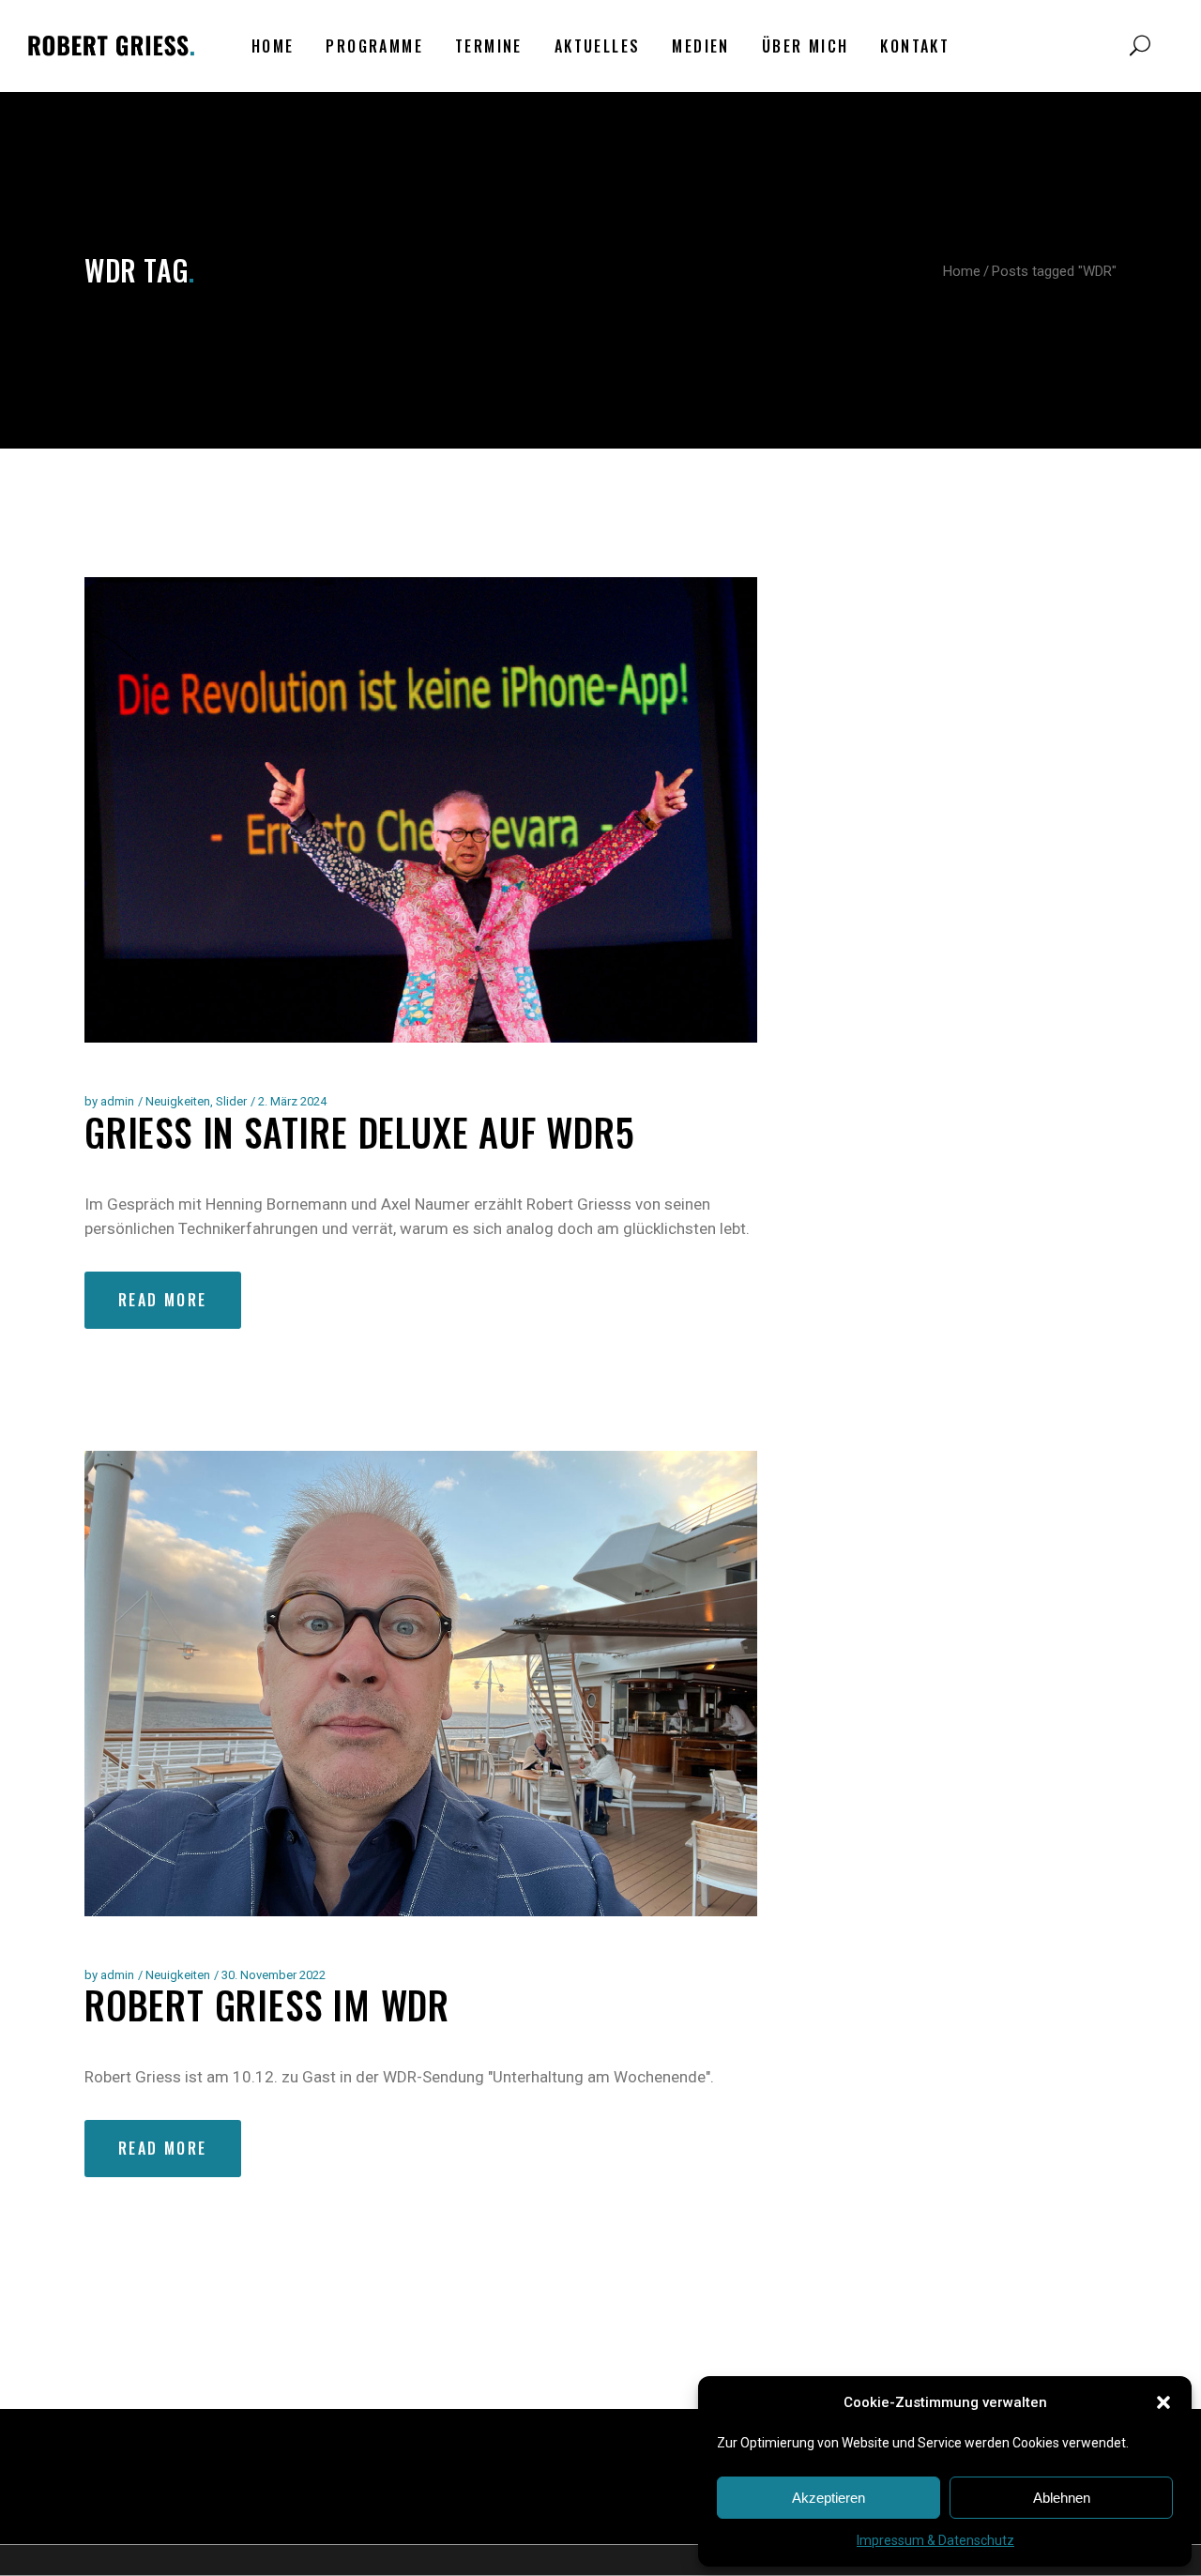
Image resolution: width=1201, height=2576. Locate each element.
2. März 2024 (292, 1101)
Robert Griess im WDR (267, 2004)
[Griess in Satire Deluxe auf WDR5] (421, 810)
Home (962, 271)
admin (117, 1101)
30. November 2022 (274, 1975)
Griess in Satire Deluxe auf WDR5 (360, 1132)
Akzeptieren (829, 2498)
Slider (231, 1101)
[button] (1163, 2402)
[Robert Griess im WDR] (421, 1684)
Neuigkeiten (178, 1101)
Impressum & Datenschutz (935, 2540)
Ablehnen (1062, 2498)
